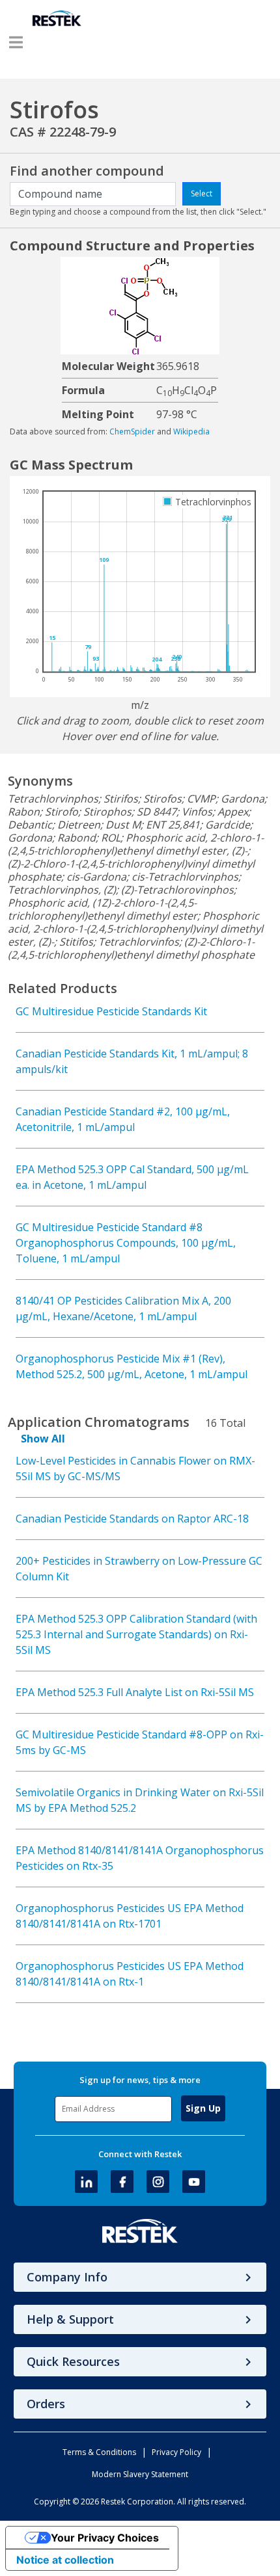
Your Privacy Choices (105, 2538)
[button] (16, 42)
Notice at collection (65, 2560)
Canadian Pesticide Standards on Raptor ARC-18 (132, 1519)
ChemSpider (132, 432)
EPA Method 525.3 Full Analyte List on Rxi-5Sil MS (135, 1692)
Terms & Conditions (99, 2452)
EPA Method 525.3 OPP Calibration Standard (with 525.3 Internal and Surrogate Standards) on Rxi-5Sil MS (136, 1634)
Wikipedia (191, 432)
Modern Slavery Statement (140, 2474)
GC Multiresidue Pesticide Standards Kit (111, 1011)
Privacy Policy (176, 2452)
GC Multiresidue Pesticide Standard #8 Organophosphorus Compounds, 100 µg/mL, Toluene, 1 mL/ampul (126, 1243)
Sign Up (203, 2108)
